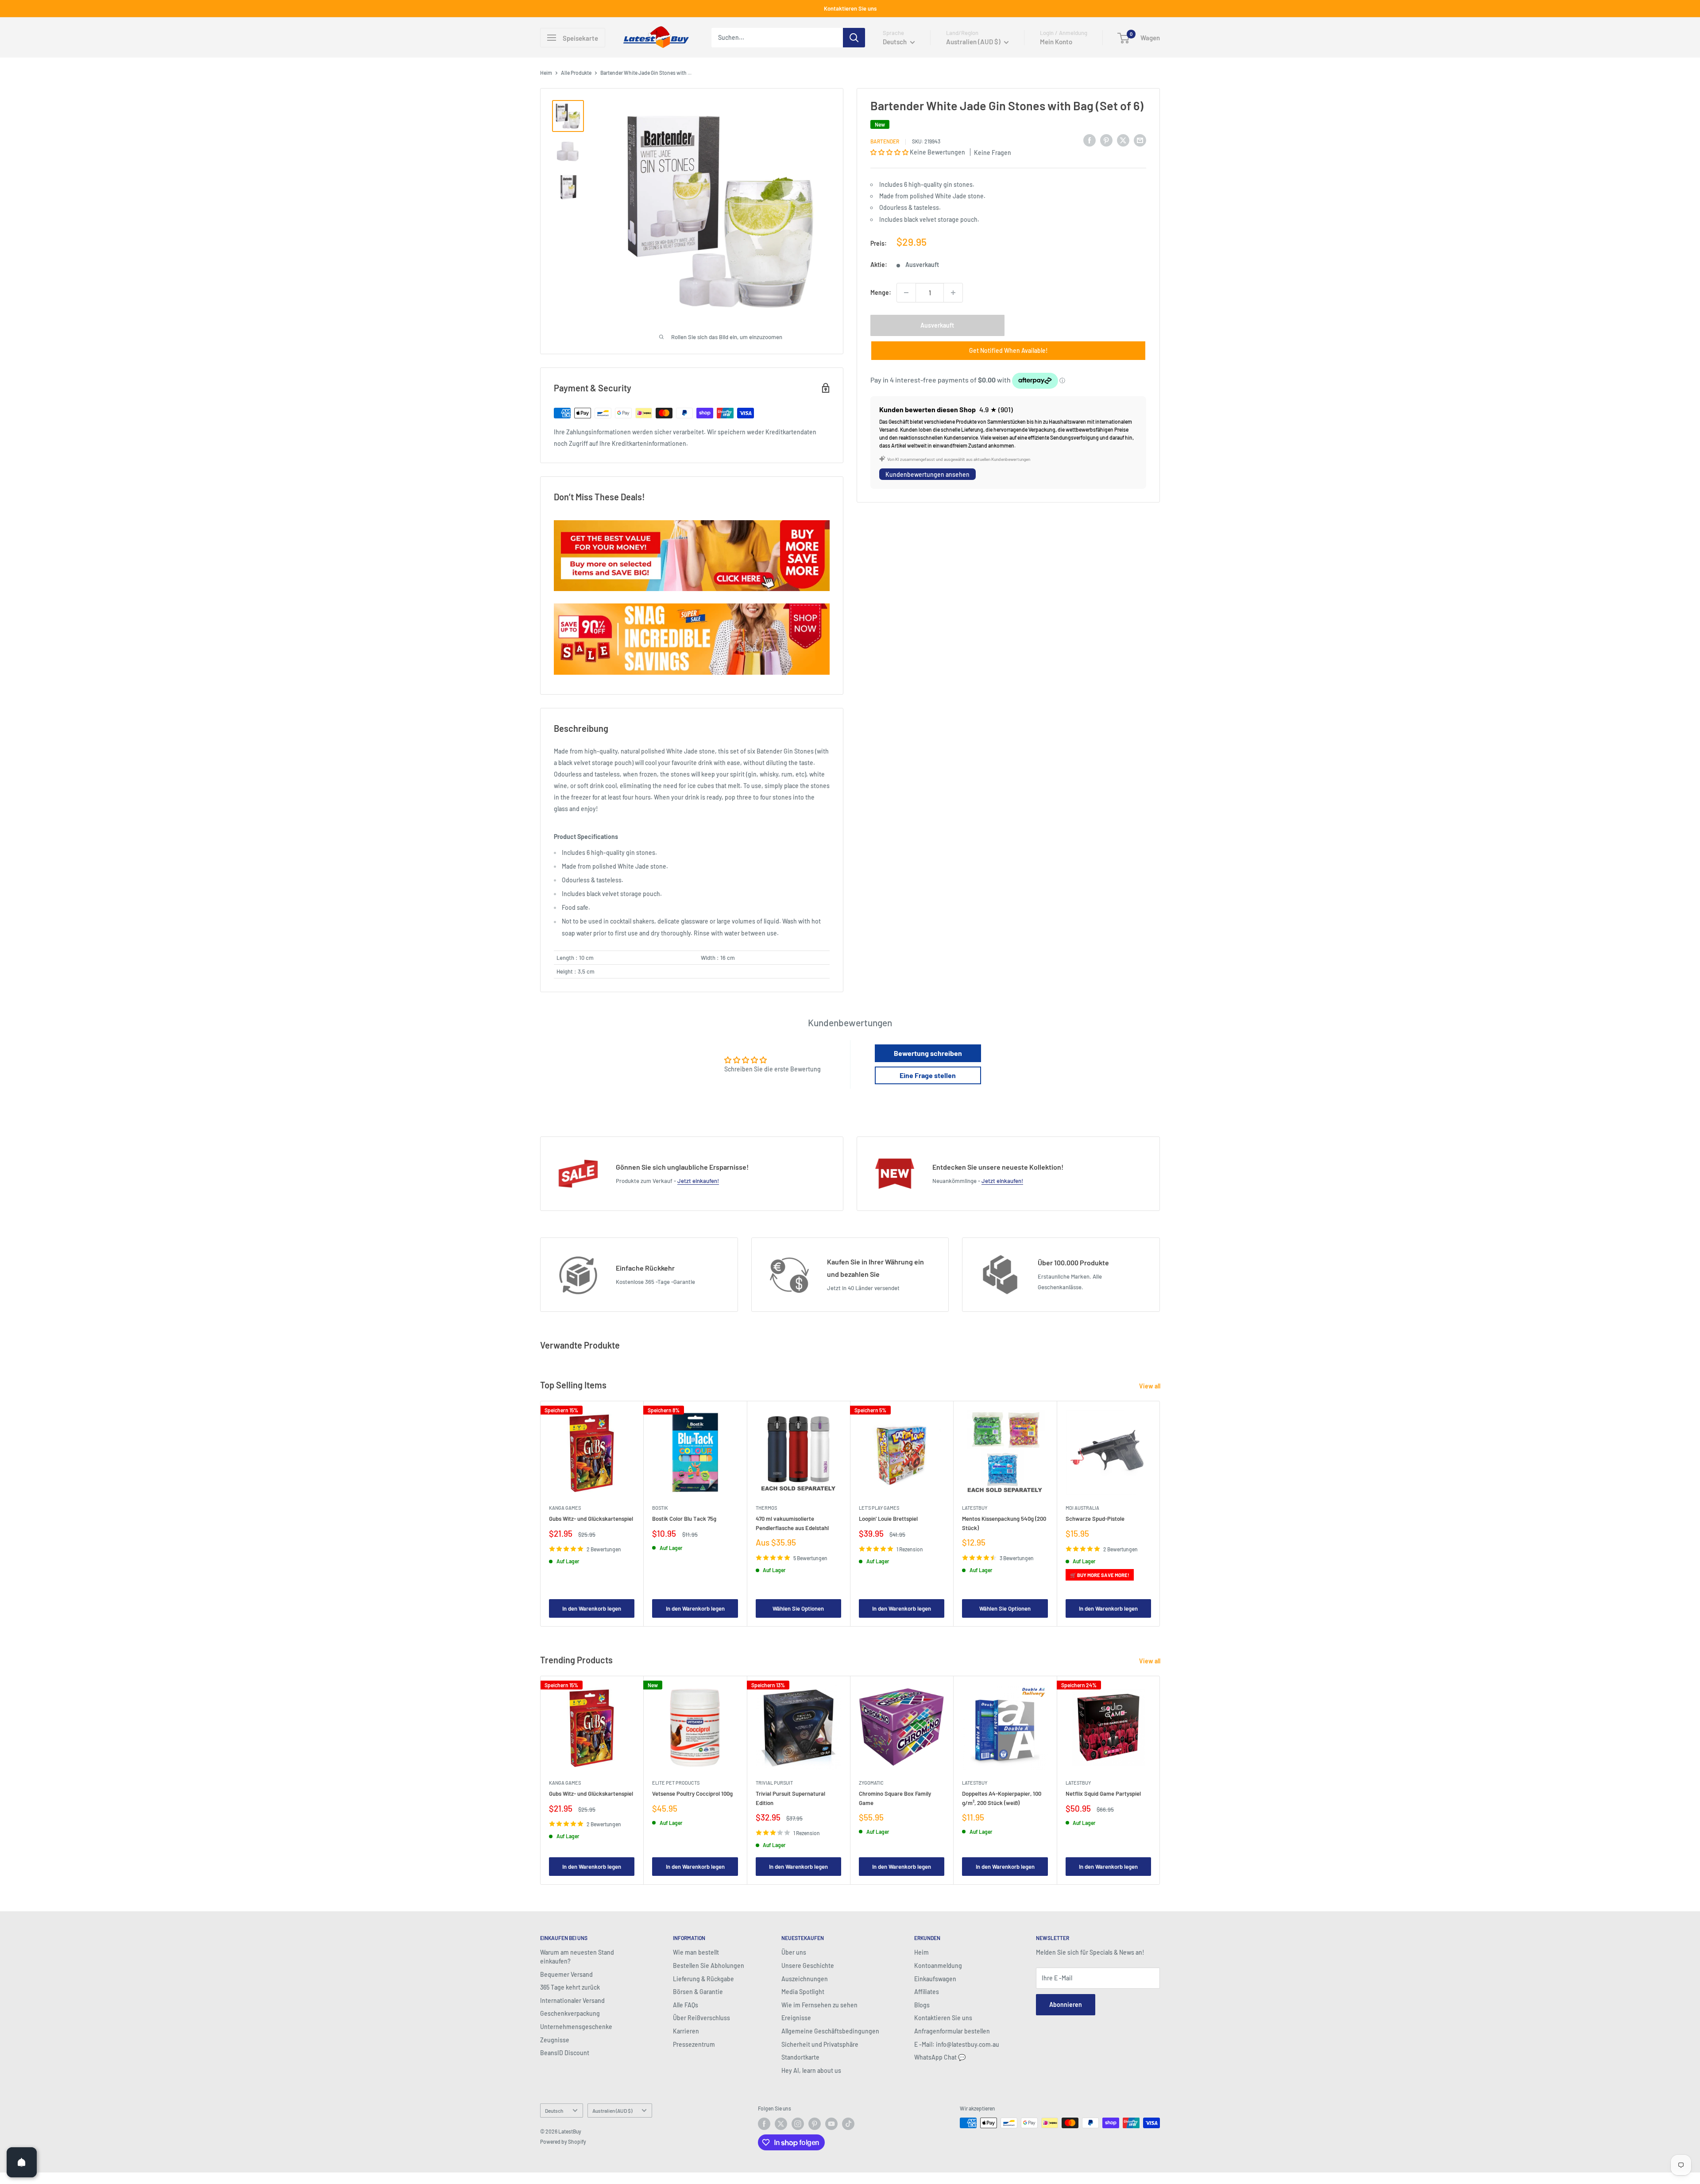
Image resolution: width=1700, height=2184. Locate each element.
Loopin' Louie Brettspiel (888, 1519)
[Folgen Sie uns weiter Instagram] (798, 2124)
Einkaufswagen (935, 1979)
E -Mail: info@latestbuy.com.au (957, 2044)
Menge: (881, 292)
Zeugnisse (555, 2040)
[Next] (1160, 1513)
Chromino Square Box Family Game (895, 1798)
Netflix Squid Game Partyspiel (1103, 1794)
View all (1150, 1386)
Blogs (922, 2005)
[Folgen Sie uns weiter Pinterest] (815, 2124)
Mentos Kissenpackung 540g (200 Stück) (1004, 1523)
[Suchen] (854, 38)
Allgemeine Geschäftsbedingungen (830, 2031)
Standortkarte (800, 2057)
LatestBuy (975, 1508)
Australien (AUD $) (612, 2111)
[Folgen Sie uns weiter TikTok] (848, 2124)
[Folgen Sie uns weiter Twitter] (781, 2124)
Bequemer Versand (566, 1974)
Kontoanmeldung (938, 1966)
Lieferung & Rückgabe (703, 1979)
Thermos (766, 1508)
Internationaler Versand (572, 2000)
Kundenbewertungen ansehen (927, 474)
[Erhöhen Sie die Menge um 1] (953, 293)
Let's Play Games (879, 1508)
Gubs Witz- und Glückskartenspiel (591, 1519)
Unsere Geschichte (808, 1966)
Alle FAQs (686, 2005)
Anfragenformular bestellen (952, 2031)
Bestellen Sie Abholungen (709, 1966)
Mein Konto (1056, 42)
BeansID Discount (565, 2053)
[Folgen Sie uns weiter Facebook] (764, 2124)
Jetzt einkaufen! (698, 1181)
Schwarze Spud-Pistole (1095, 1519)
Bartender (885, 141)
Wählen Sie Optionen (798, 1608)
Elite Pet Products (676, 1783)
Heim (546, 73)
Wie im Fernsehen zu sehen (819, 2005)
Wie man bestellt (696, 1952)
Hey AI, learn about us (811, 2070)
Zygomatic (871, 1783)
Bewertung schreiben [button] (928, 1053)
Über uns (794, 1952)
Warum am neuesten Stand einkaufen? (577, 1957)
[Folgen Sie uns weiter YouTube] (831, 2124)
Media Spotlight (803, 1992)
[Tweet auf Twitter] (1123, 140)
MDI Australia (1082, 1508)
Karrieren (686, 2031)
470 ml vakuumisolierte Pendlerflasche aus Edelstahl (792, 1523)
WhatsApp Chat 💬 (940, 2057)
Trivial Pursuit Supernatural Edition (790, 1798)
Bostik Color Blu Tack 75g (684, 1519)
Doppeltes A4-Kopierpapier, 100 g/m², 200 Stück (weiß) (1002, 1798)
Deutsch (554, 2111)
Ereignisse (796, 2018)
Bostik (660, 1508)
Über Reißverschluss (701, 2018)
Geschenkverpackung (570, 2013)
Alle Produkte (576, 73)
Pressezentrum (694, 2044)
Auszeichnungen (805, 1979)
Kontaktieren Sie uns (850, 8)
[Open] (22, 2162)
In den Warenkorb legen (592, 1608)
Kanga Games (565, 1508)
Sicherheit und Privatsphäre (820, 2044)
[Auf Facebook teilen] (1090, 140)
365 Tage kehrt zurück (570, 1987)
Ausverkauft (937, 325)
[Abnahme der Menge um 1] (906, 293)
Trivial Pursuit (774, 1783)
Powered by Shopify (563, 2141)
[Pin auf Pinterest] (1106, 140)
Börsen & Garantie (698, 1992)
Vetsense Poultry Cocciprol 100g (692, 1794)
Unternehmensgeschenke (576, 2027)
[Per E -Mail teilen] (1140, 140)
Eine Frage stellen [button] (928, 1075)
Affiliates (927, 1992)
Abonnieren (1066, 2004)
